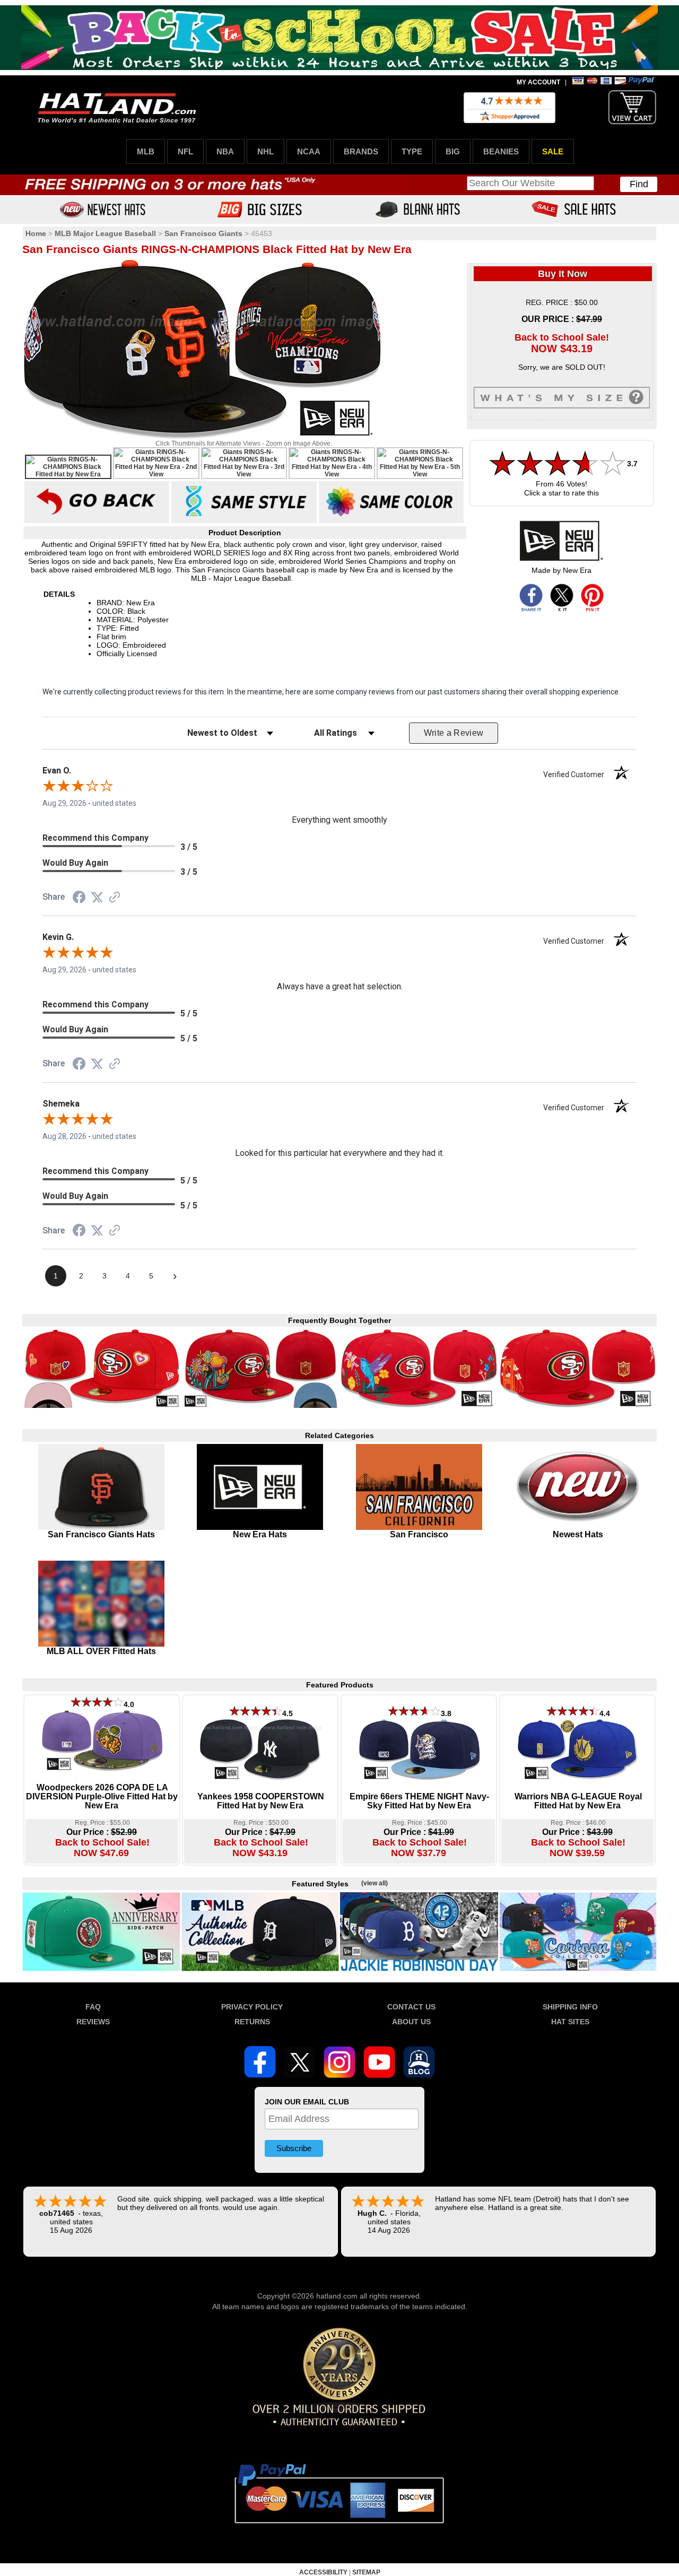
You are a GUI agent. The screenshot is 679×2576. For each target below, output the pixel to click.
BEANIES (501, 151)
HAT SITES (570, 2022)
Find (639, 184)
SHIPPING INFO (570, 2007)
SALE (553, 151)
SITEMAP (366, 2572)
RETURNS (252, 2022)
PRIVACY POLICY (252, 2007)
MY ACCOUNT (538, 82)
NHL (265, 151)
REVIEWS (93, 2022)
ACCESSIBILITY (323, 2572)
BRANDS (361, 151)
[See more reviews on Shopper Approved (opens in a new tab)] (115, 898)
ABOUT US (411, 2022)
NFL (185, 151)
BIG (453, 151)
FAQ (93, 2007)
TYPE (412, 151)
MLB (146, 151)
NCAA (309, 151)
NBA (225, 151)
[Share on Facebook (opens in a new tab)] (79, 899)
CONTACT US (411, 2007)
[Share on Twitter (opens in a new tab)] (97, 898)
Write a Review (454, 733)
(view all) (375, 1883)
